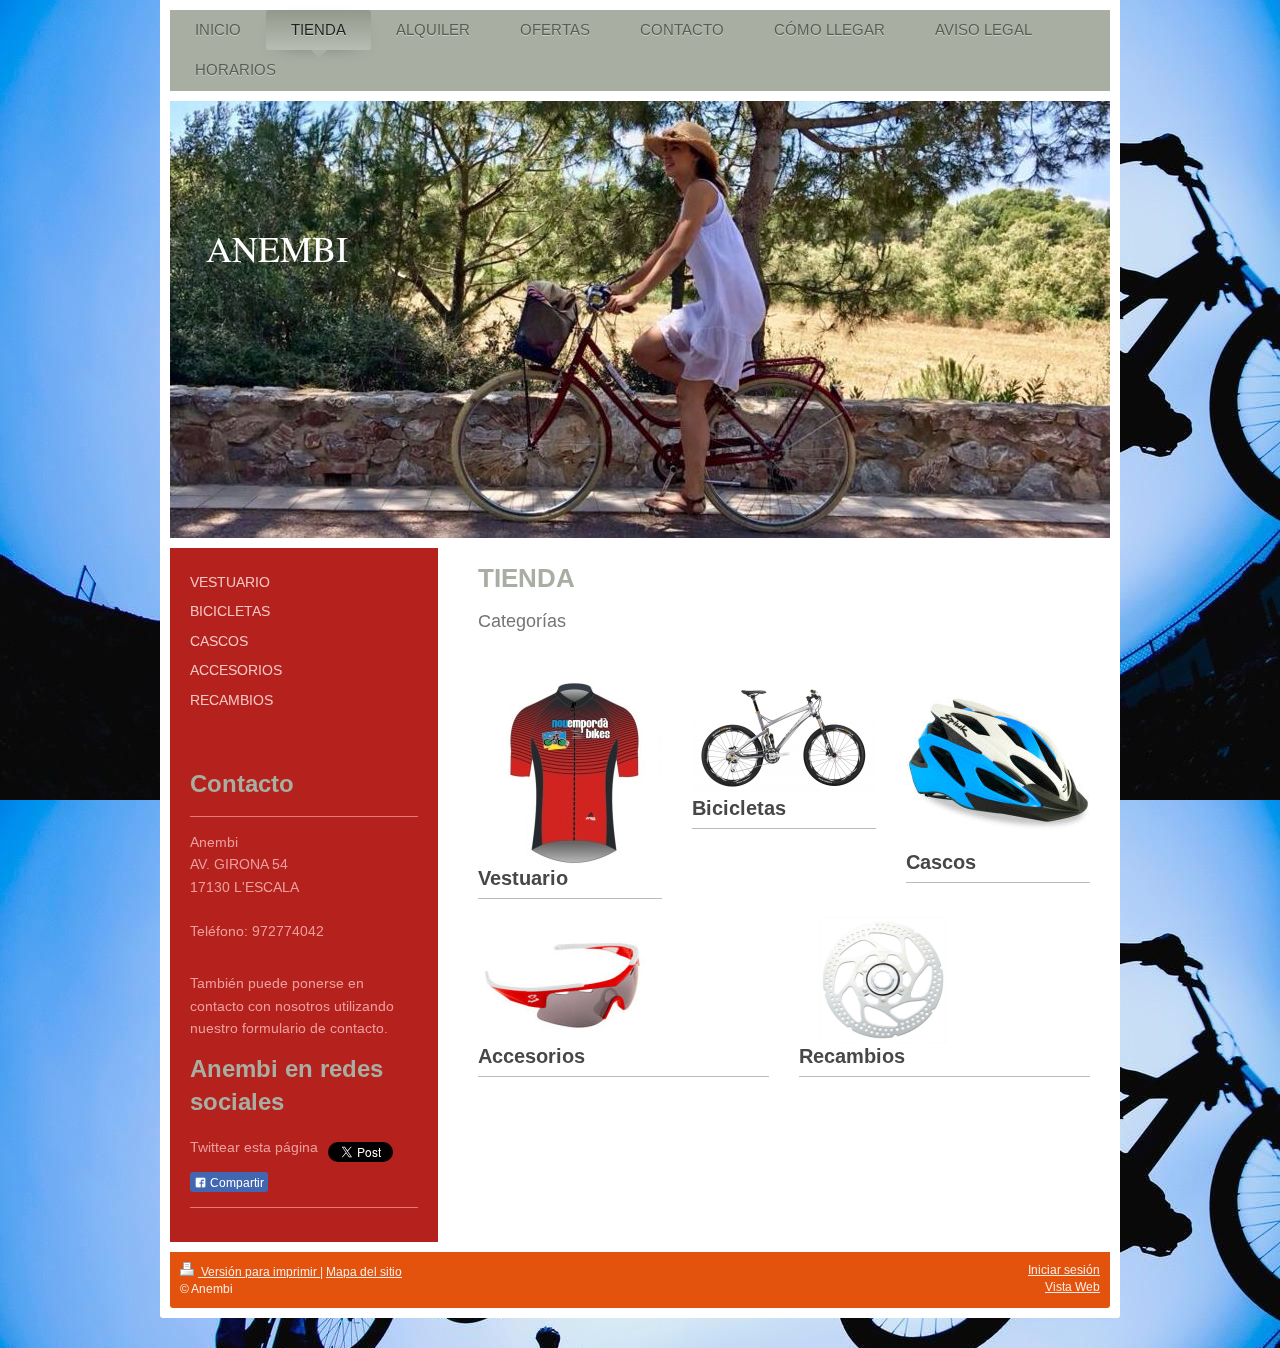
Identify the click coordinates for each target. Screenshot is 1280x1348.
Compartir (235, 1183)
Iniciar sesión (1064, 1270)
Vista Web (1072, 1287)
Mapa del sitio (364, 1272)
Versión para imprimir (259, 1272)
